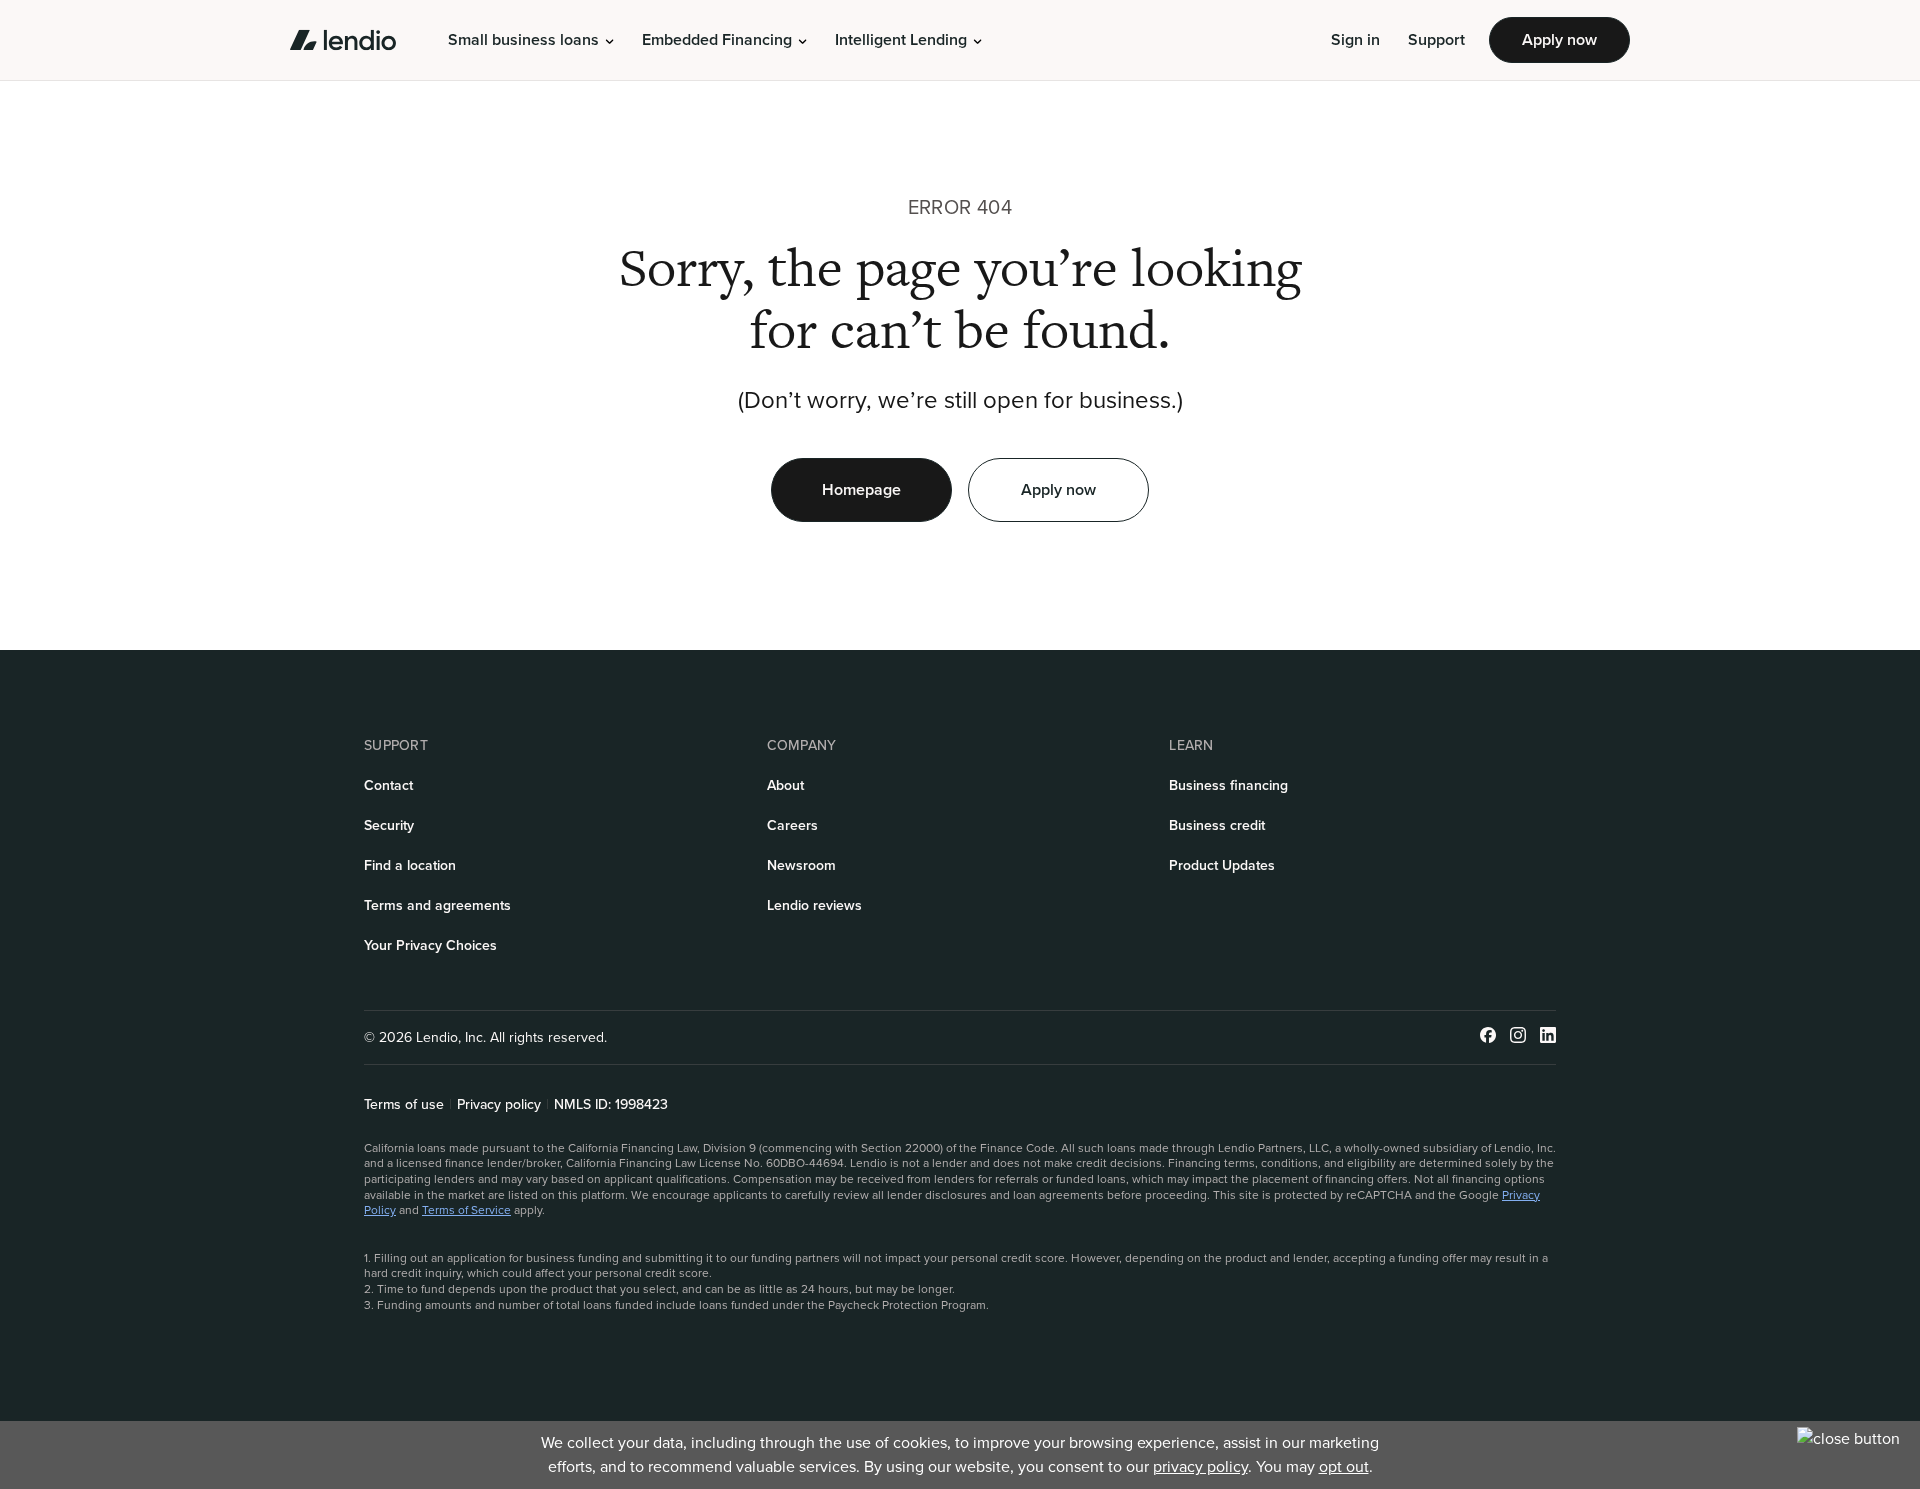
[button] (531, 40)
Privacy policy (499, 1105)
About (785, 785)
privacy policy (1200, 1466)
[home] (343, 40)
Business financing (1228, 785)
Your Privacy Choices (430, 945)
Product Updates (1222, 865)
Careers (792, 825)
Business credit (1217, 825)
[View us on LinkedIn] (1548, 1037)
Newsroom (801, 865)
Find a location (410, 865)
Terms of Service (466, 1210)
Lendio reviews (814, 905)
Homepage (861, 489)
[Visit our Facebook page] (1488, 1037)
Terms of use (404, 1105)
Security (389, 825)
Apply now (1559, 39)
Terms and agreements (437, 905)
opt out (1344, 1466)
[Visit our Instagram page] (1518, 1037)
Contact (388, 785)
